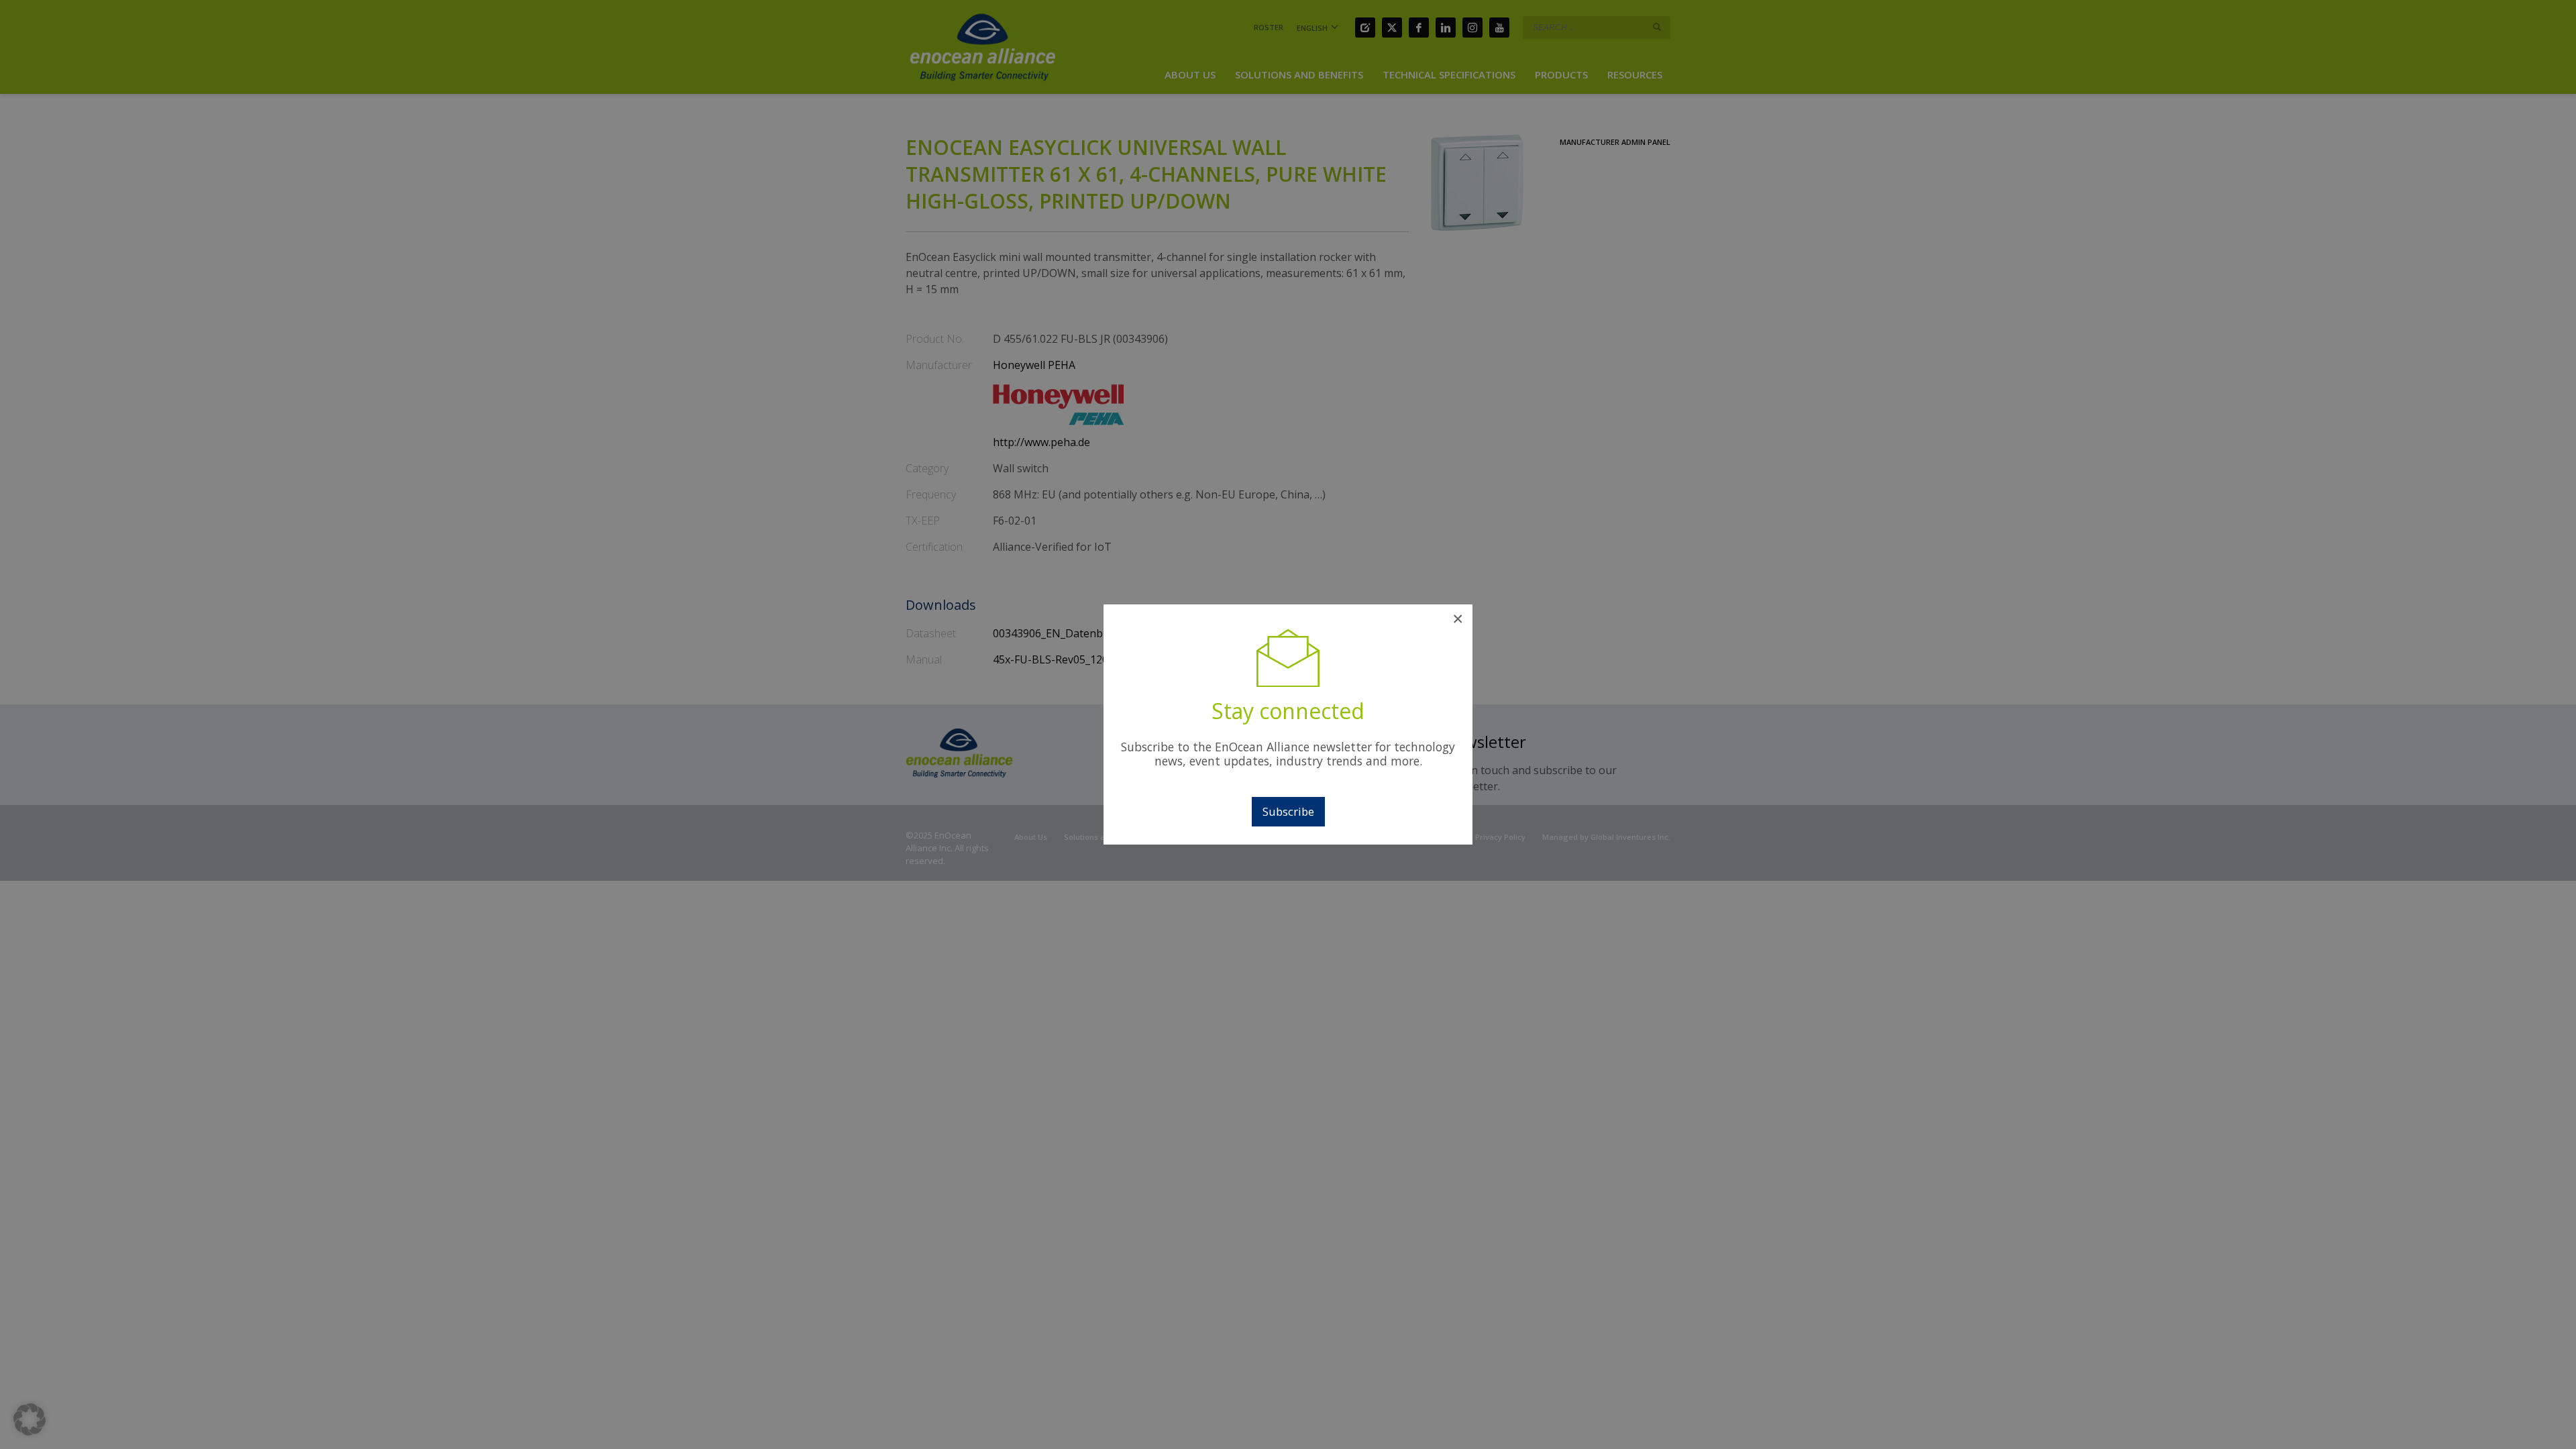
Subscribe (1288, 811)
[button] (30, 1419)
